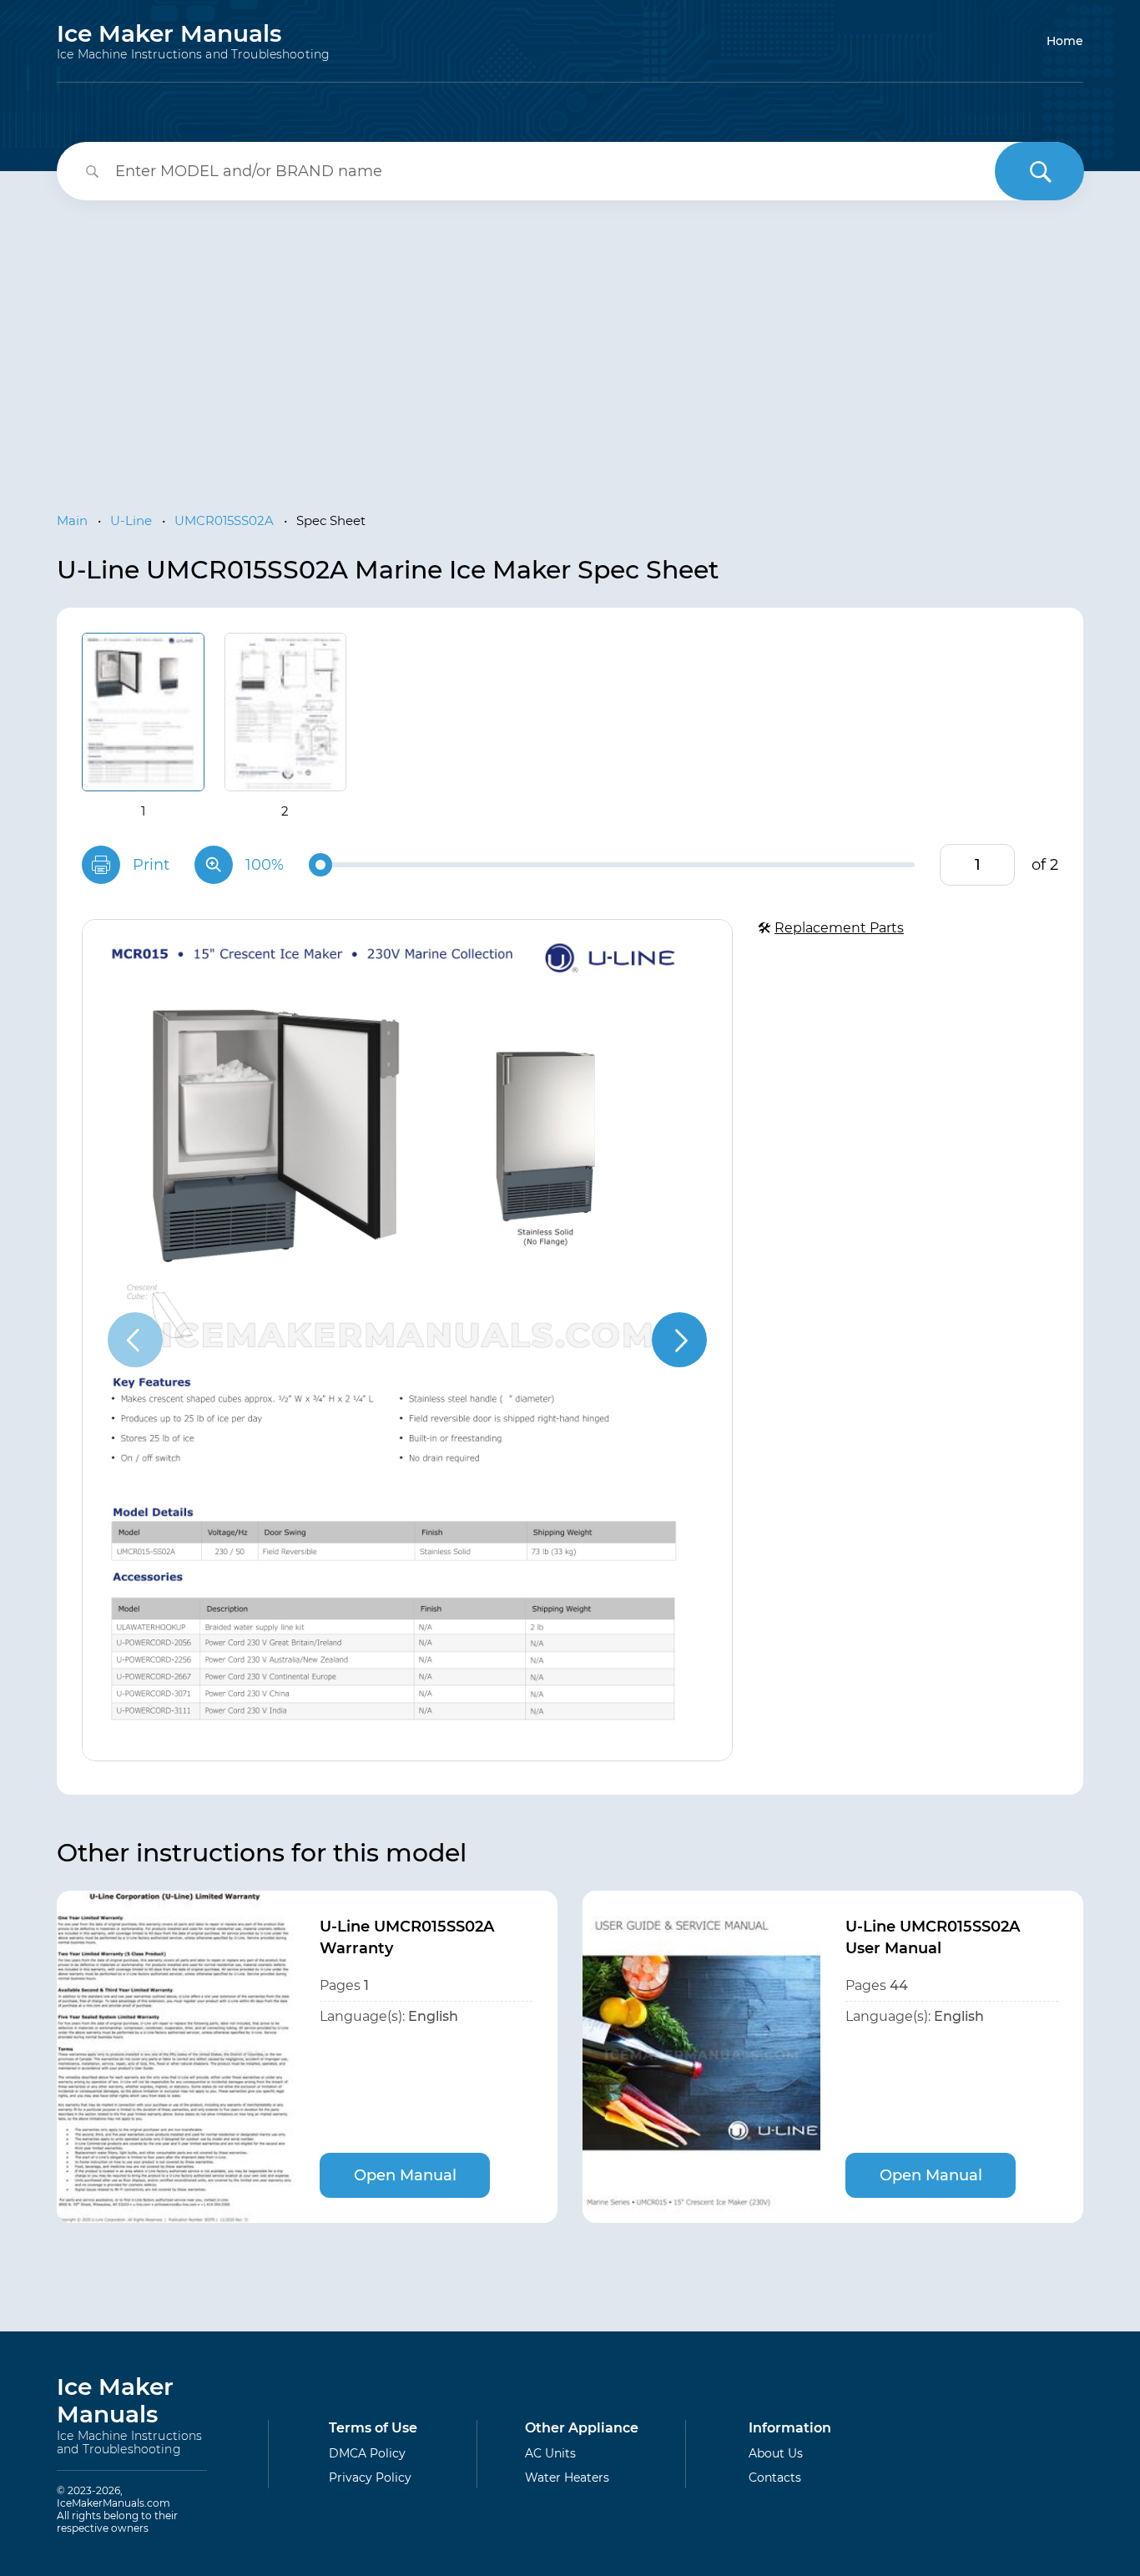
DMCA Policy (367, 2453)
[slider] (320, 865)
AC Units (550, 2453)
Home (1065, 41)
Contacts (775, 2478)
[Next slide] (679, 1340)
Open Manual (405, 2175)
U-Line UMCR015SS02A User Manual (933, 1937)
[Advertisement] (570, 342)
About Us (776, 2453)
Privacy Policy (370, 2478)
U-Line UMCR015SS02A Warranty (407, 1937)
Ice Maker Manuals (193, 41)
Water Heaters (567, 2478)
